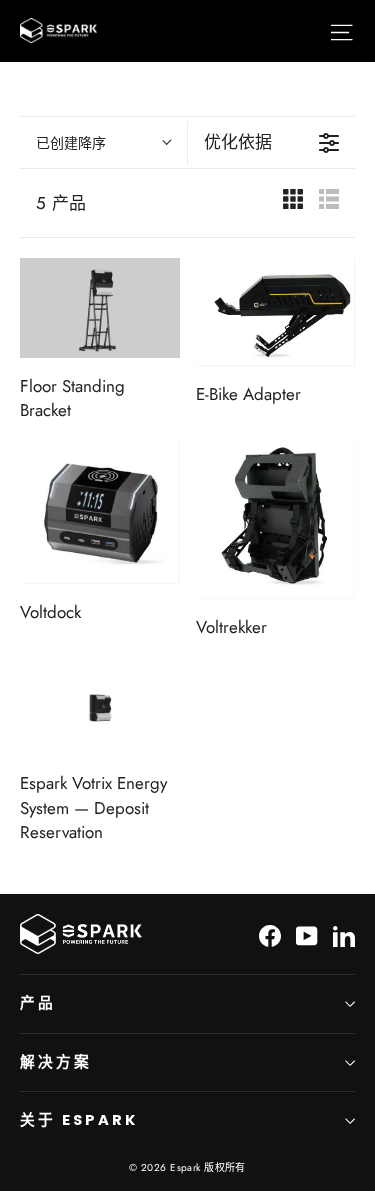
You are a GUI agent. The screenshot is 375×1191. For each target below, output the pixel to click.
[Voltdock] (100, 512)
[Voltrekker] (276, 519)
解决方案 (56, 1062)
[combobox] (103, 143)
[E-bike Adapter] (276, 312)
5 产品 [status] (61, 203)
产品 (38, 1003)
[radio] (293, 203)
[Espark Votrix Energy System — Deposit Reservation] (100, 706)
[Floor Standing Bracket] (100, 308)
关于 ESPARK (78, 1120)
